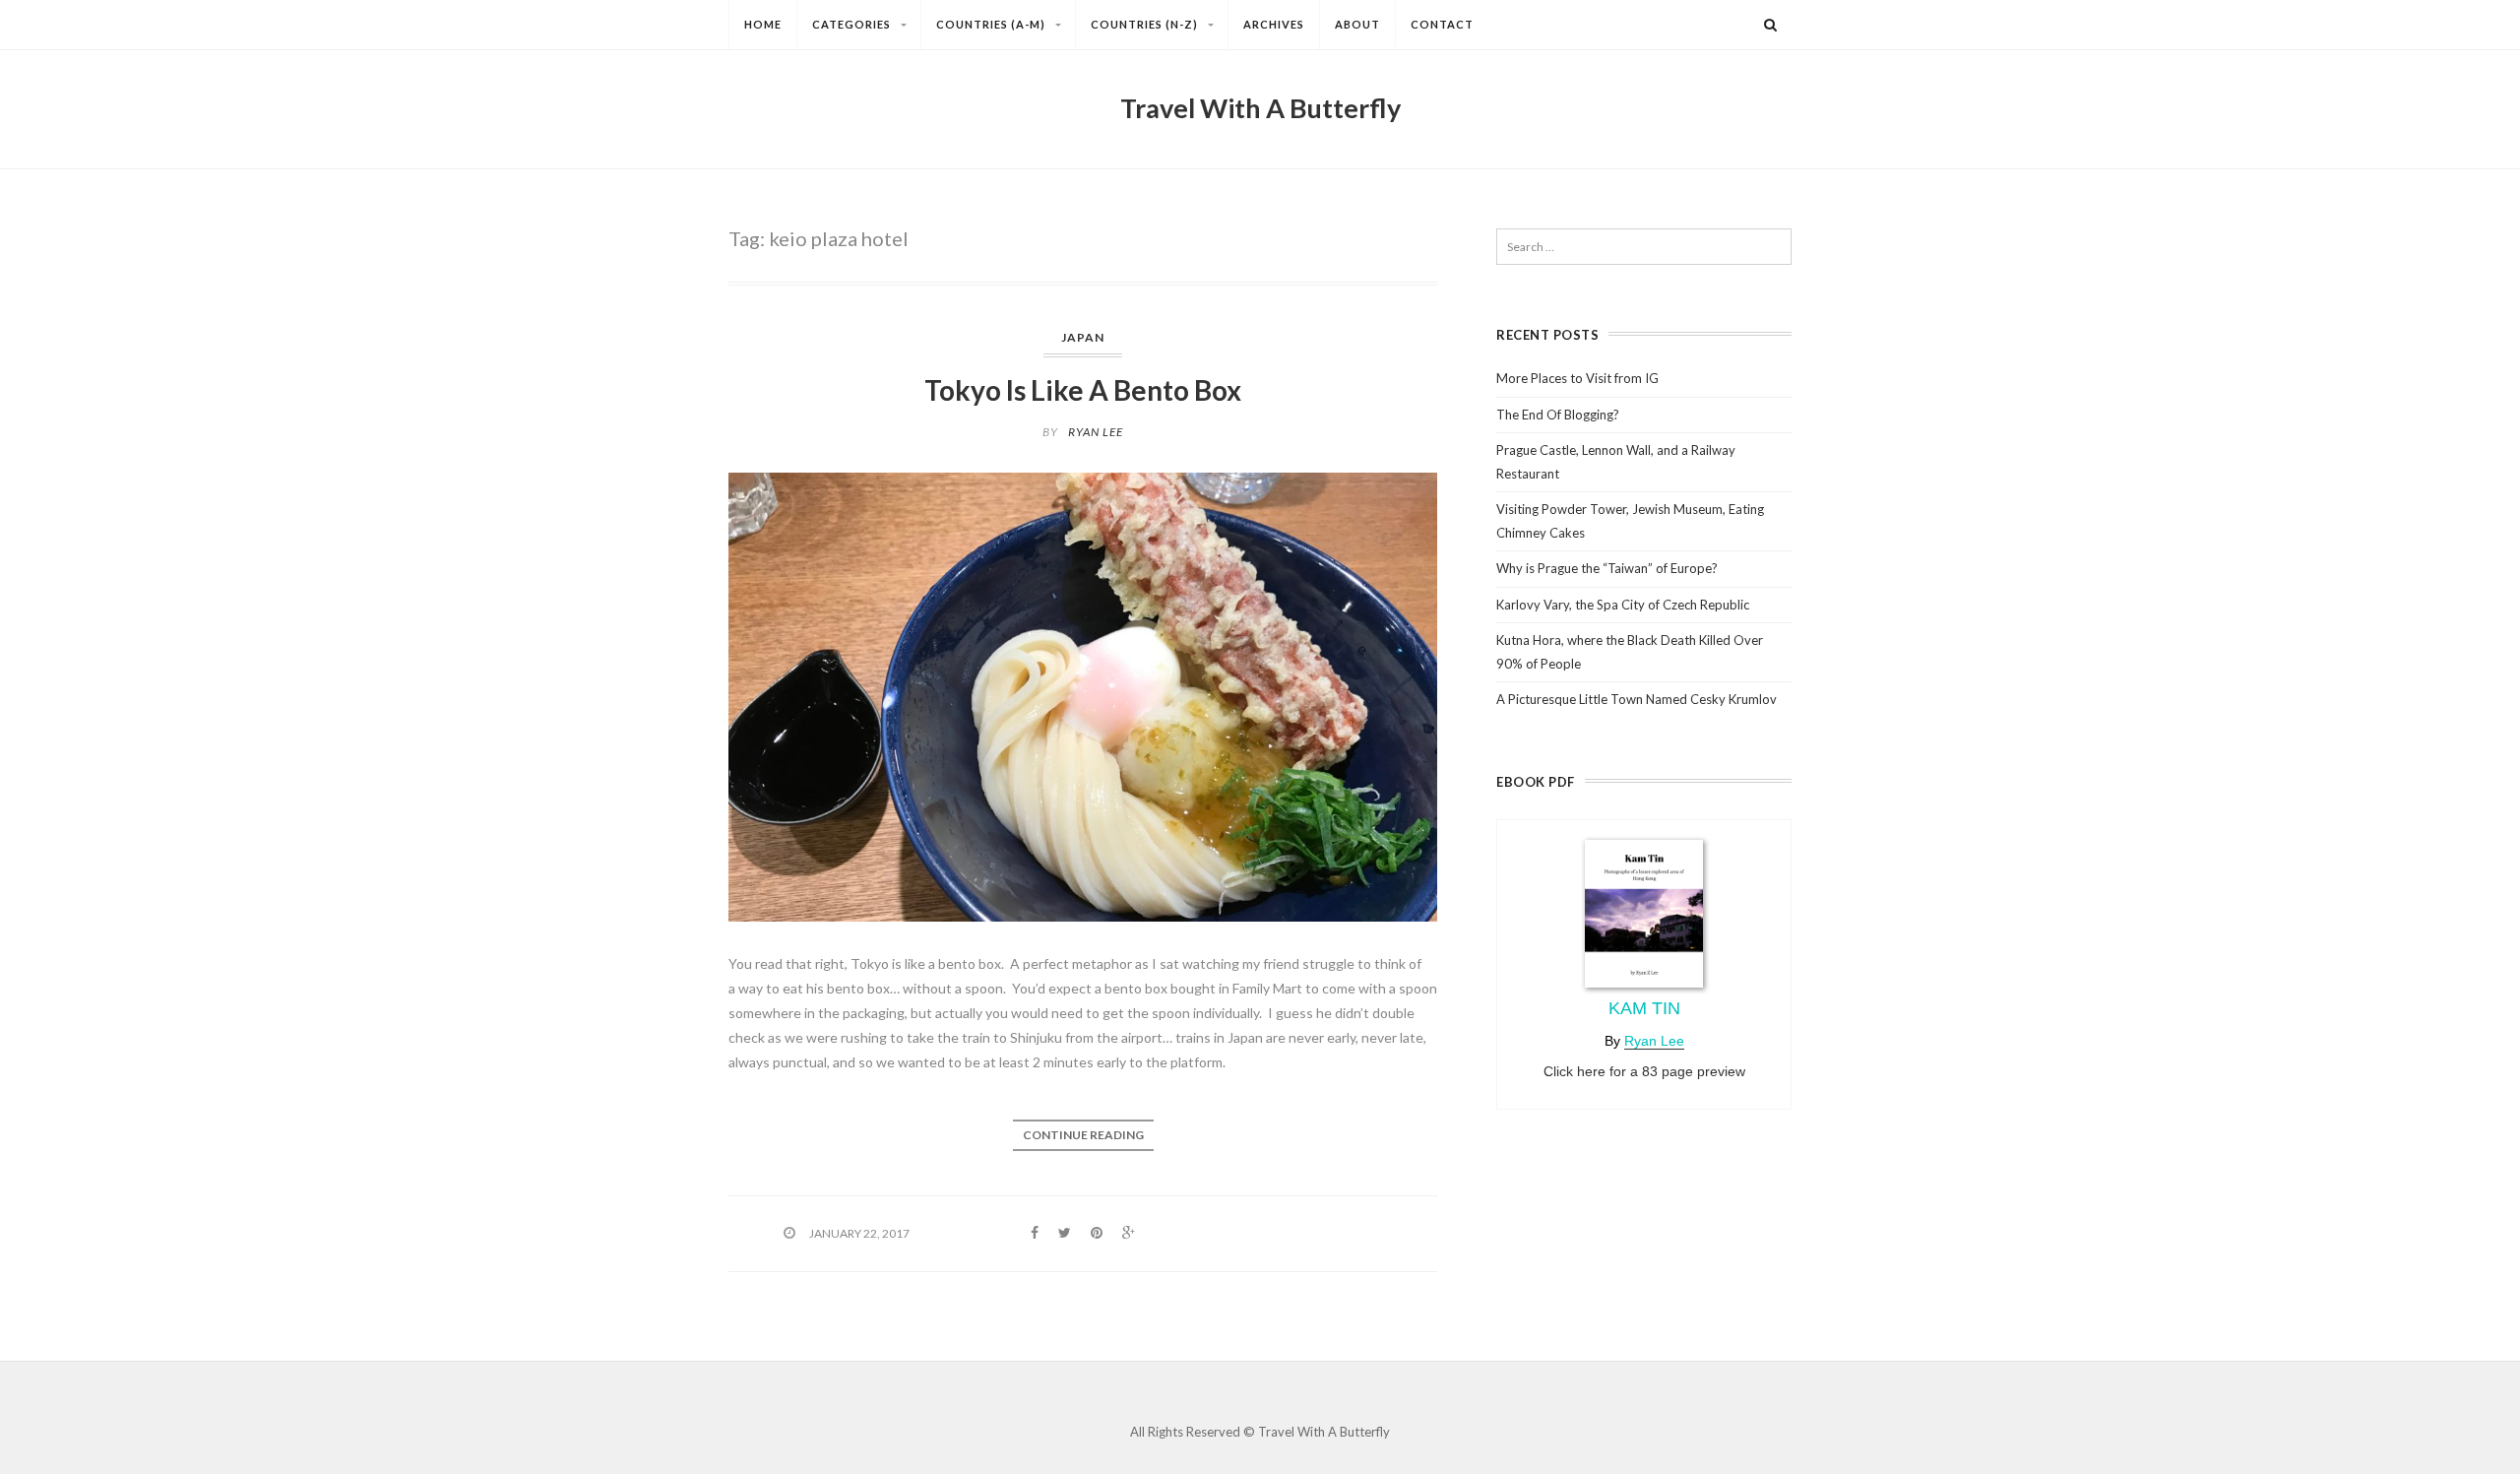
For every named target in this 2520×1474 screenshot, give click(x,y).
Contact (1442, 24)
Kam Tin (1644, 1008)
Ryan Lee (1096, 432)
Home (763, 24)
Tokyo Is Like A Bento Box (1083, 390)
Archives (1274, 24)
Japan (1083, 337)
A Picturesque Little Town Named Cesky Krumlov (1637, 699)
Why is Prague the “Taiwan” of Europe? (1607, 568)
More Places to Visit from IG (1577, 378)
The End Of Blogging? (1558, 415)
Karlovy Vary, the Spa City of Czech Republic (1623, 605)
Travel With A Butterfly (1260, 108)
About (1357, 24)
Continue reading (1083, 1135)
